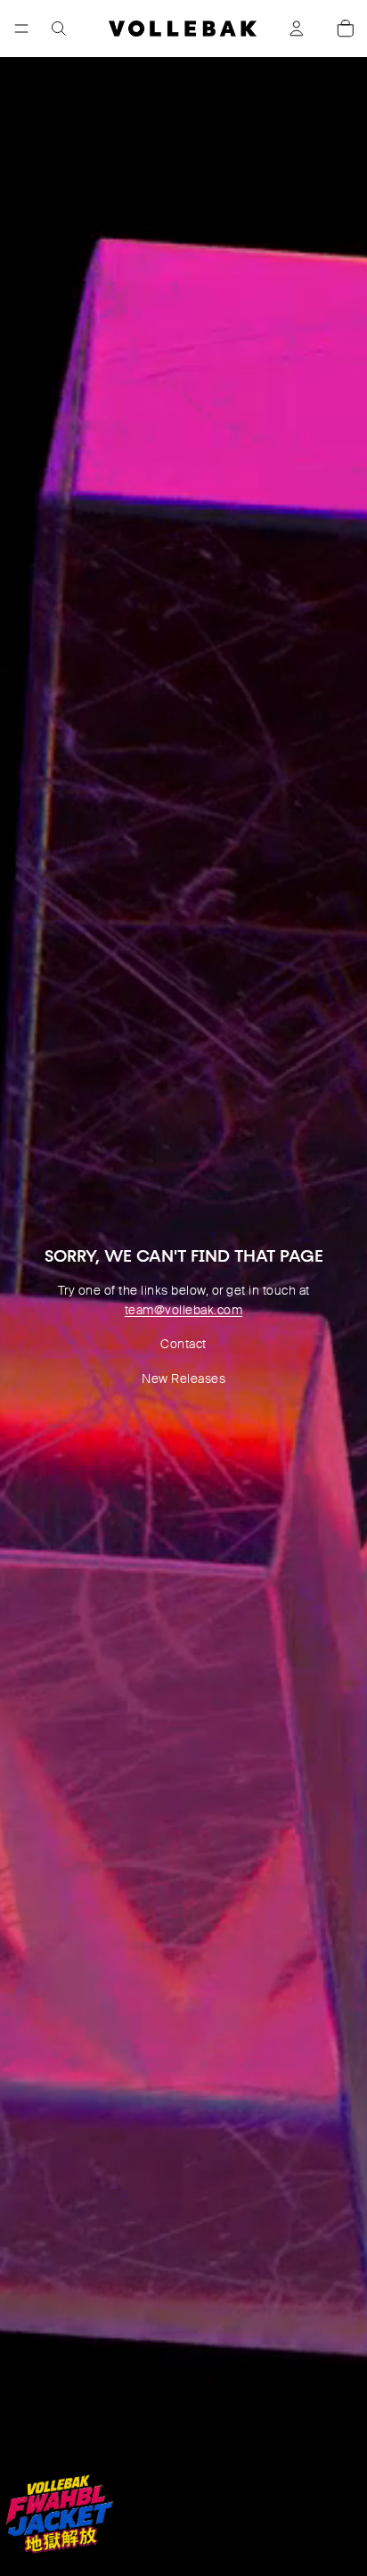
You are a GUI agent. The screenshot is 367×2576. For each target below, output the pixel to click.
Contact (183, 1344)
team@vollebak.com (184, 1310)
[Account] (297, 29)
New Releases (183, 1379)
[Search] (59, 29)
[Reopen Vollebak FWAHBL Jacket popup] (59, 2514)
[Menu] (21, 29)
